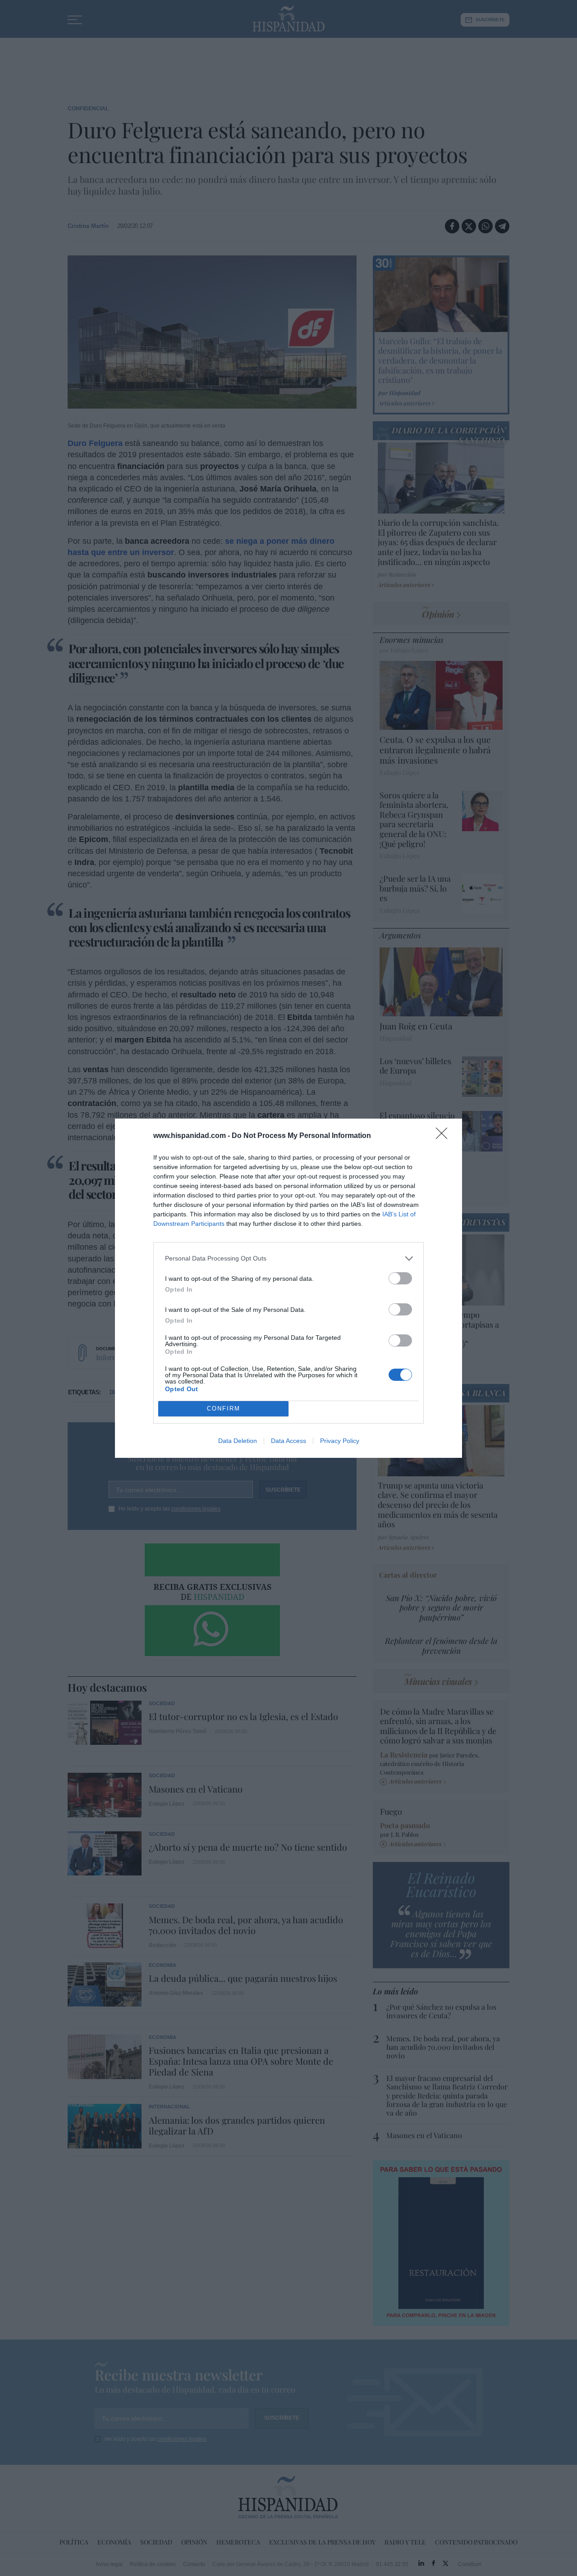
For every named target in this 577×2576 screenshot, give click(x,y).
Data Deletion (238, 1441)
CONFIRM (224, 1409)
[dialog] (288, 1288)
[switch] (400, 1278)
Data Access (288, 1441)
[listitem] (288, 1258)
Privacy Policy (340, 1441)
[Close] (444, 1136)
